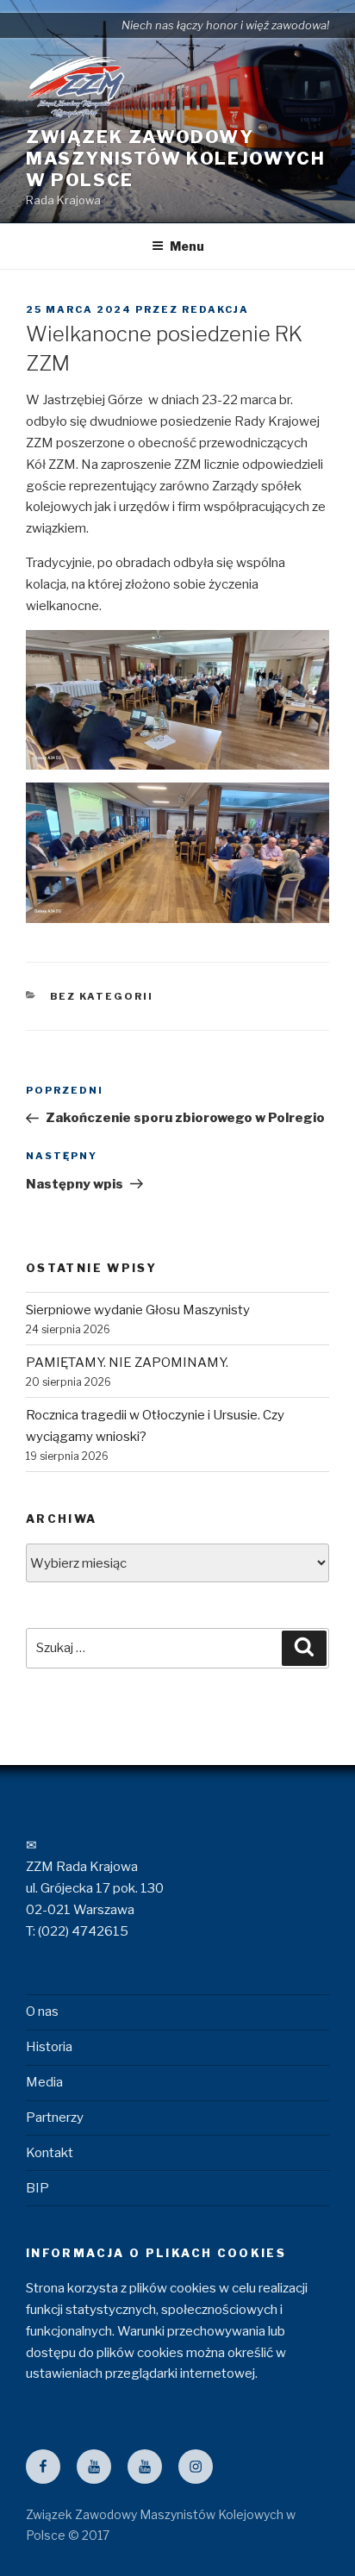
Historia (49, 2047)
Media (44, 2082)
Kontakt (50, 2153)
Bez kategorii (102, 996)
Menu (187, 246)
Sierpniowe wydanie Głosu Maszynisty (138, 1310)
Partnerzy (55, 2118)
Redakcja (215, 309)
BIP (37, 2188)
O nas (42, 2012)
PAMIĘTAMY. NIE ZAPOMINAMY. (127, 1363)
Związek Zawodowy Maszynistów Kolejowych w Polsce (175, 159)
